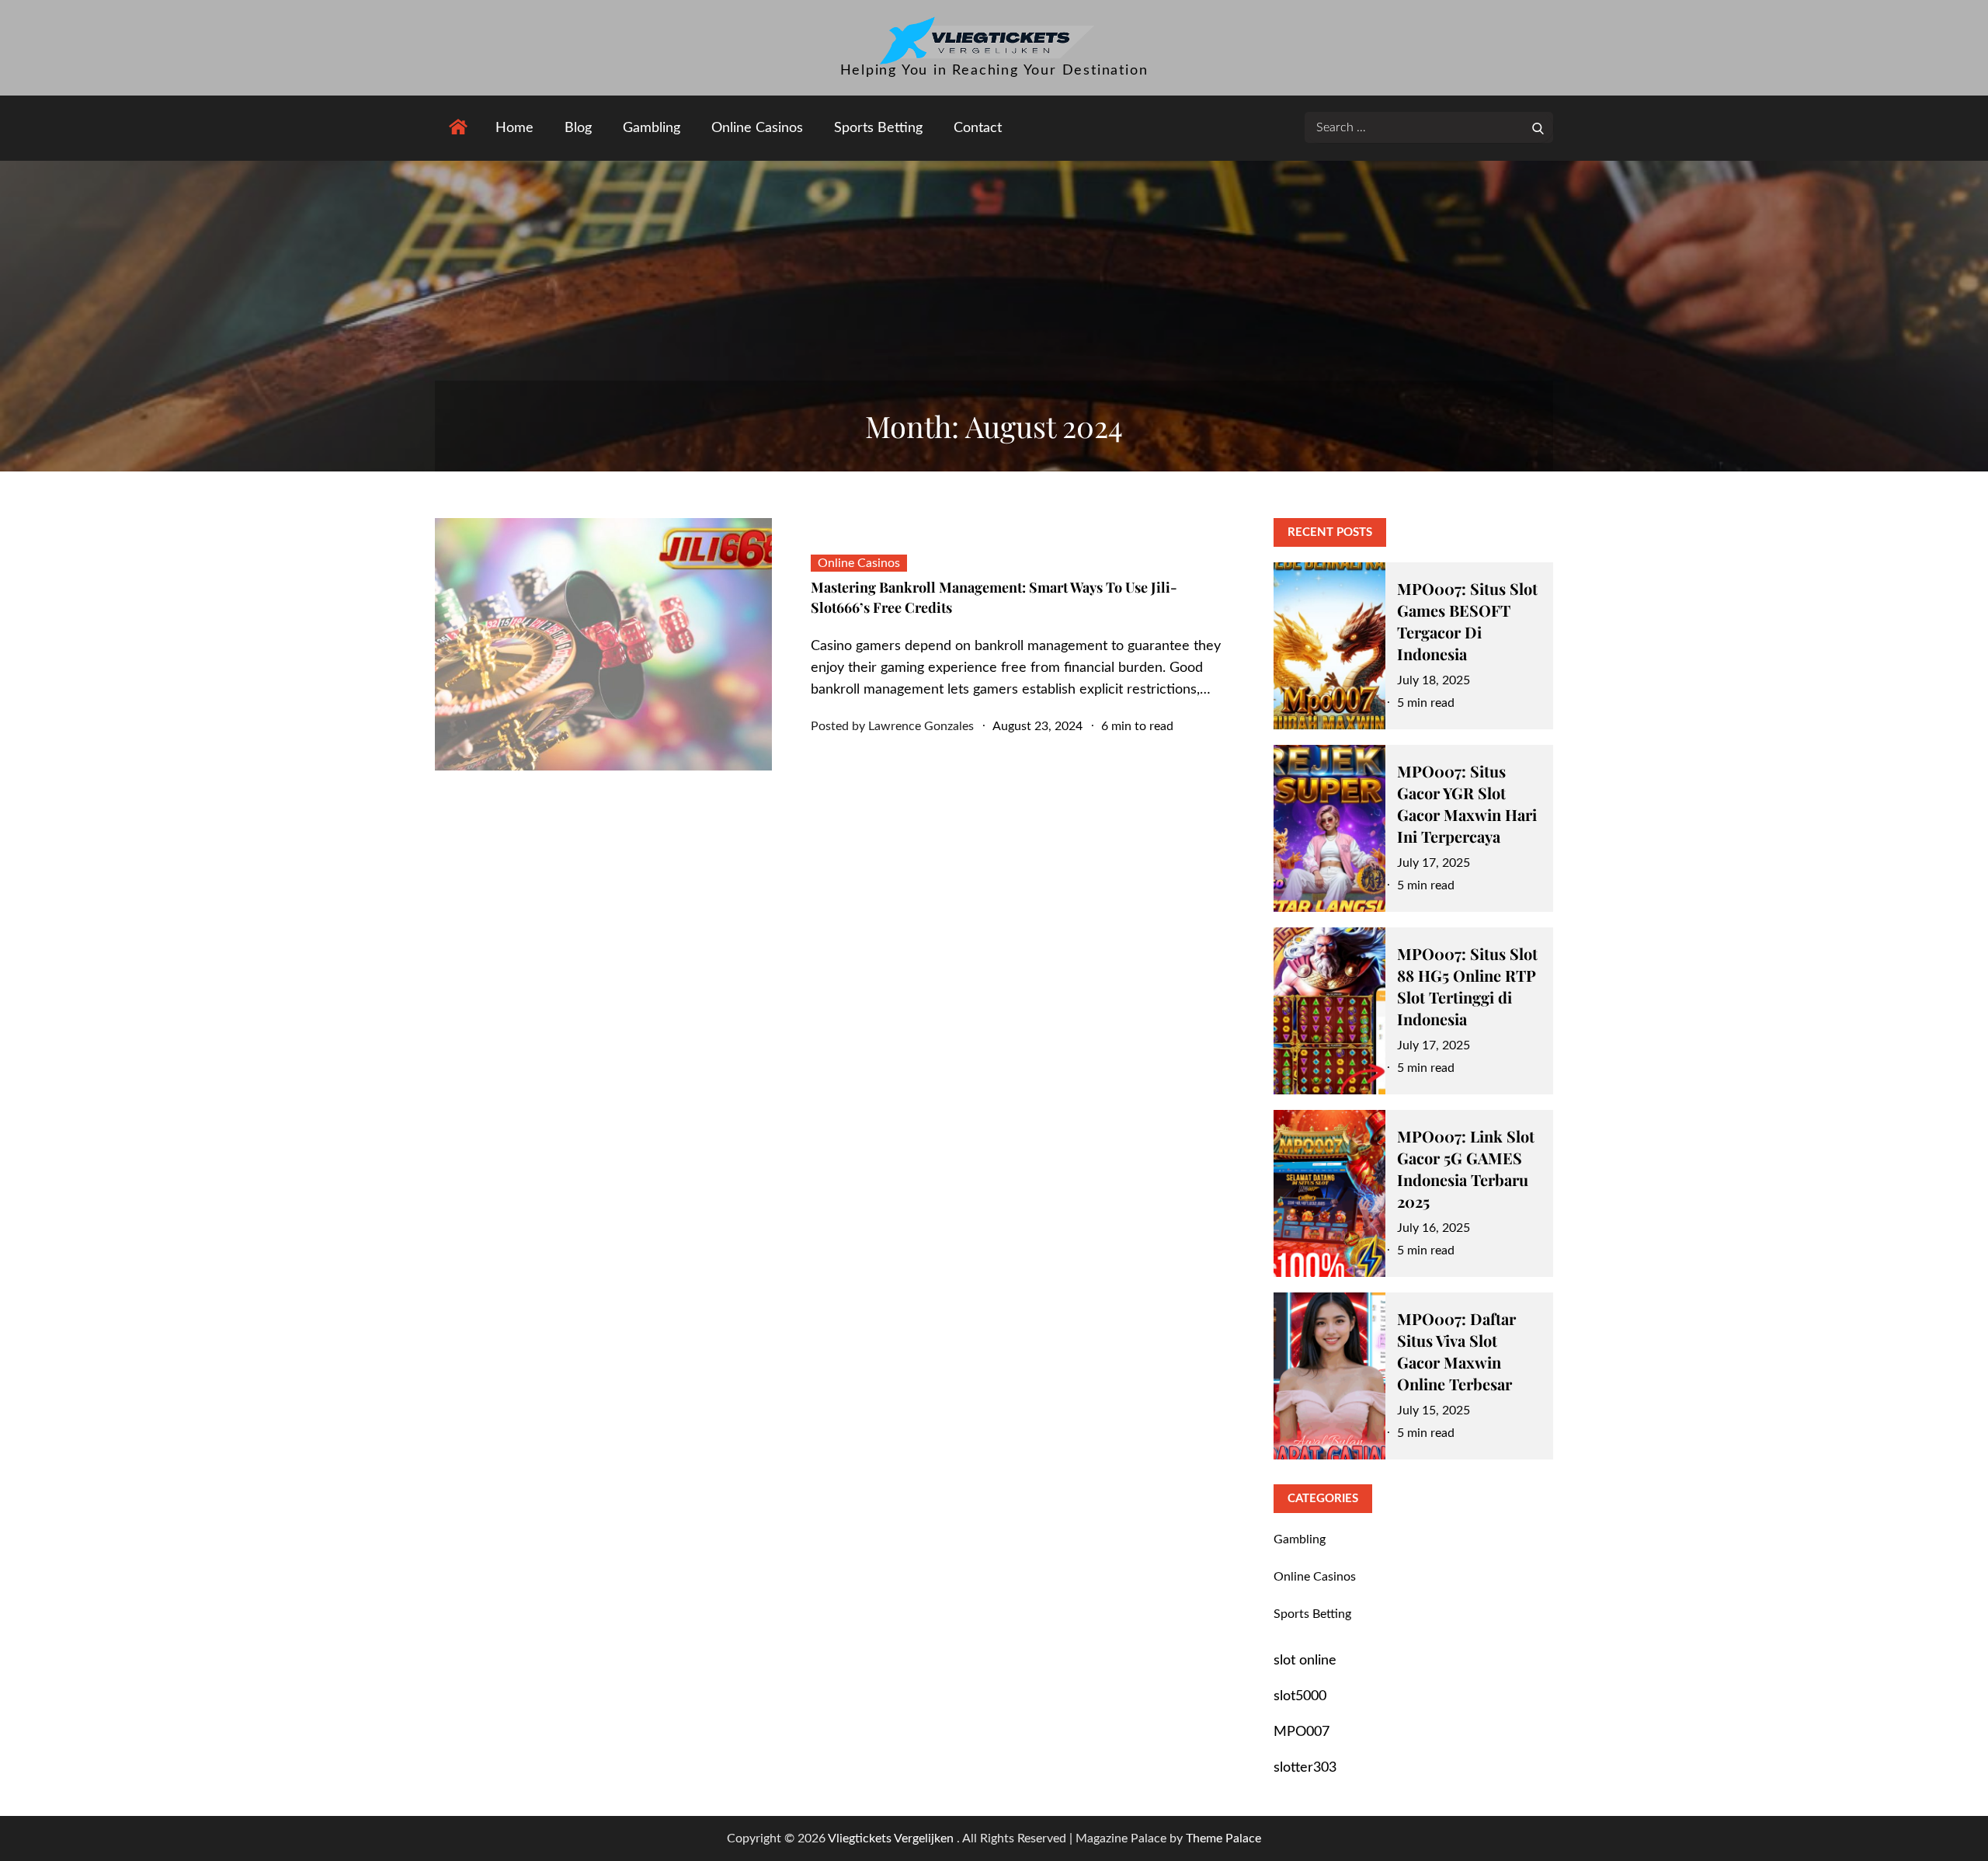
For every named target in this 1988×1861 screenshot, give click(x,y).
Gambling (652, 128)
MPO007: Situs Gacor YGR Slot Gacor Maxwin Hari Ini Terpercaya (1467, 804)
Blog (578, 128)
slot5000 (1300, 1696)
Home (514, 128)
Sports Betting (878, 128)
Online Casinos (757, 128)
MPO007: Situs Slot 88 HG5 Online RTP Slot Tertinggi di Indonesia (1467, 986)
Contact (978, 128)
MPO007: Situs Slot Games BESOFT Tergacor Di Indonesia (1467, 621)
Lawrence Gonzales (921, 726)
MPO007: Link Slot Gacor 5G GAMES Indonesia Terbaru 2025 (1466, 1169)
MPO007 (1302, 1732)
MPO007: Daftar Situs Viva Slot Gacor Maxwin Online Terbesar (1456, 1351)
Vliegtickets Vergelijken (892, 1838)
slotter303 (1305, 1768)
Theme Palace (1223, 1838)
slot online (1305, 1661)
